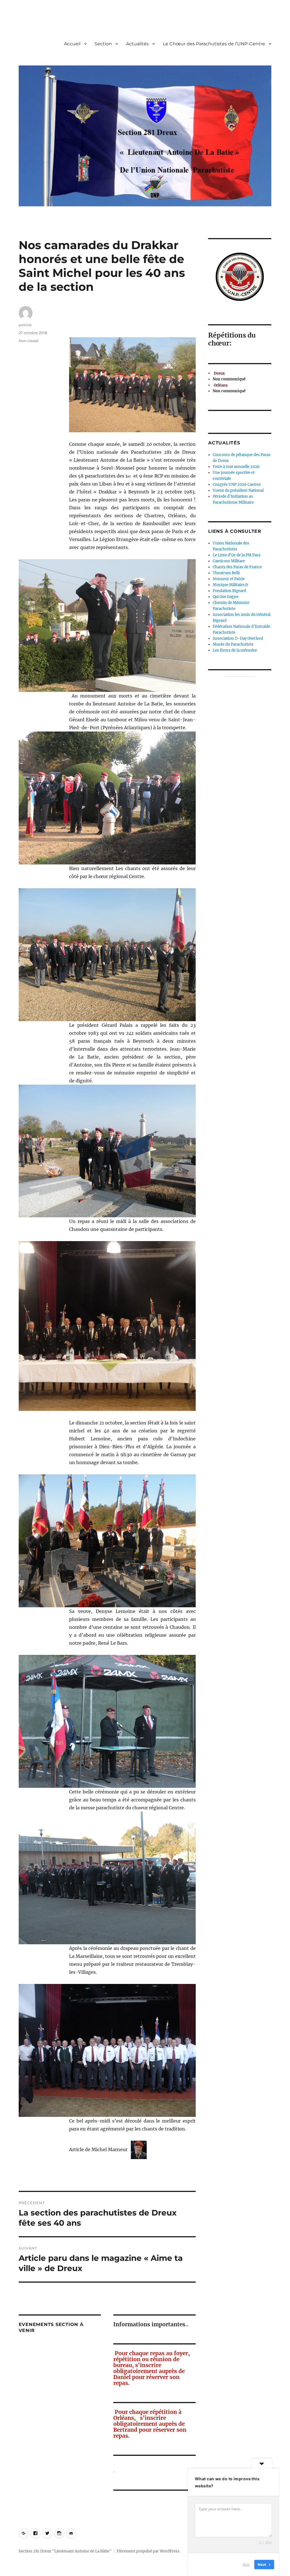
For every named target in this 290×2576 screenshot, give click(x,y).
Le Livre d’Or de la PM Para (236, 555)
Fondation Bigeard (229, 591)
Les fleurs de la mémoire (235, 650)
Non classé (29, 341)
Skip (246, 2564)
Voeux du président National (238, 490)
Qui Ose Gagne (226, 597)
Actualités (137, 44)
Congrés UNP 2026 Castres (237, 485)
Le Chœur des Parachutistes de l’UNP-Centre (214, 44)
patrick (25, 325)
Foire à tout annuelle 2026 (236, 467)
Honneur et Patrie (229, 579)
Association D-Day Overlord (238, 638)
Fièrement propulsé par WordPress (148, 2551)
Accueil (72, 44)
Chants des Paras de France (237, 567)
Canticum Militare (229, 561)
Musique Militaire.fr (231, 585)
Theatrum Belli (226, 573)
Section (103, 44)
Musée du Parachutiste (233, 644)
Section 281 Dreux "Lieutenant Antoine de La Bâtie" (65, 2551)
